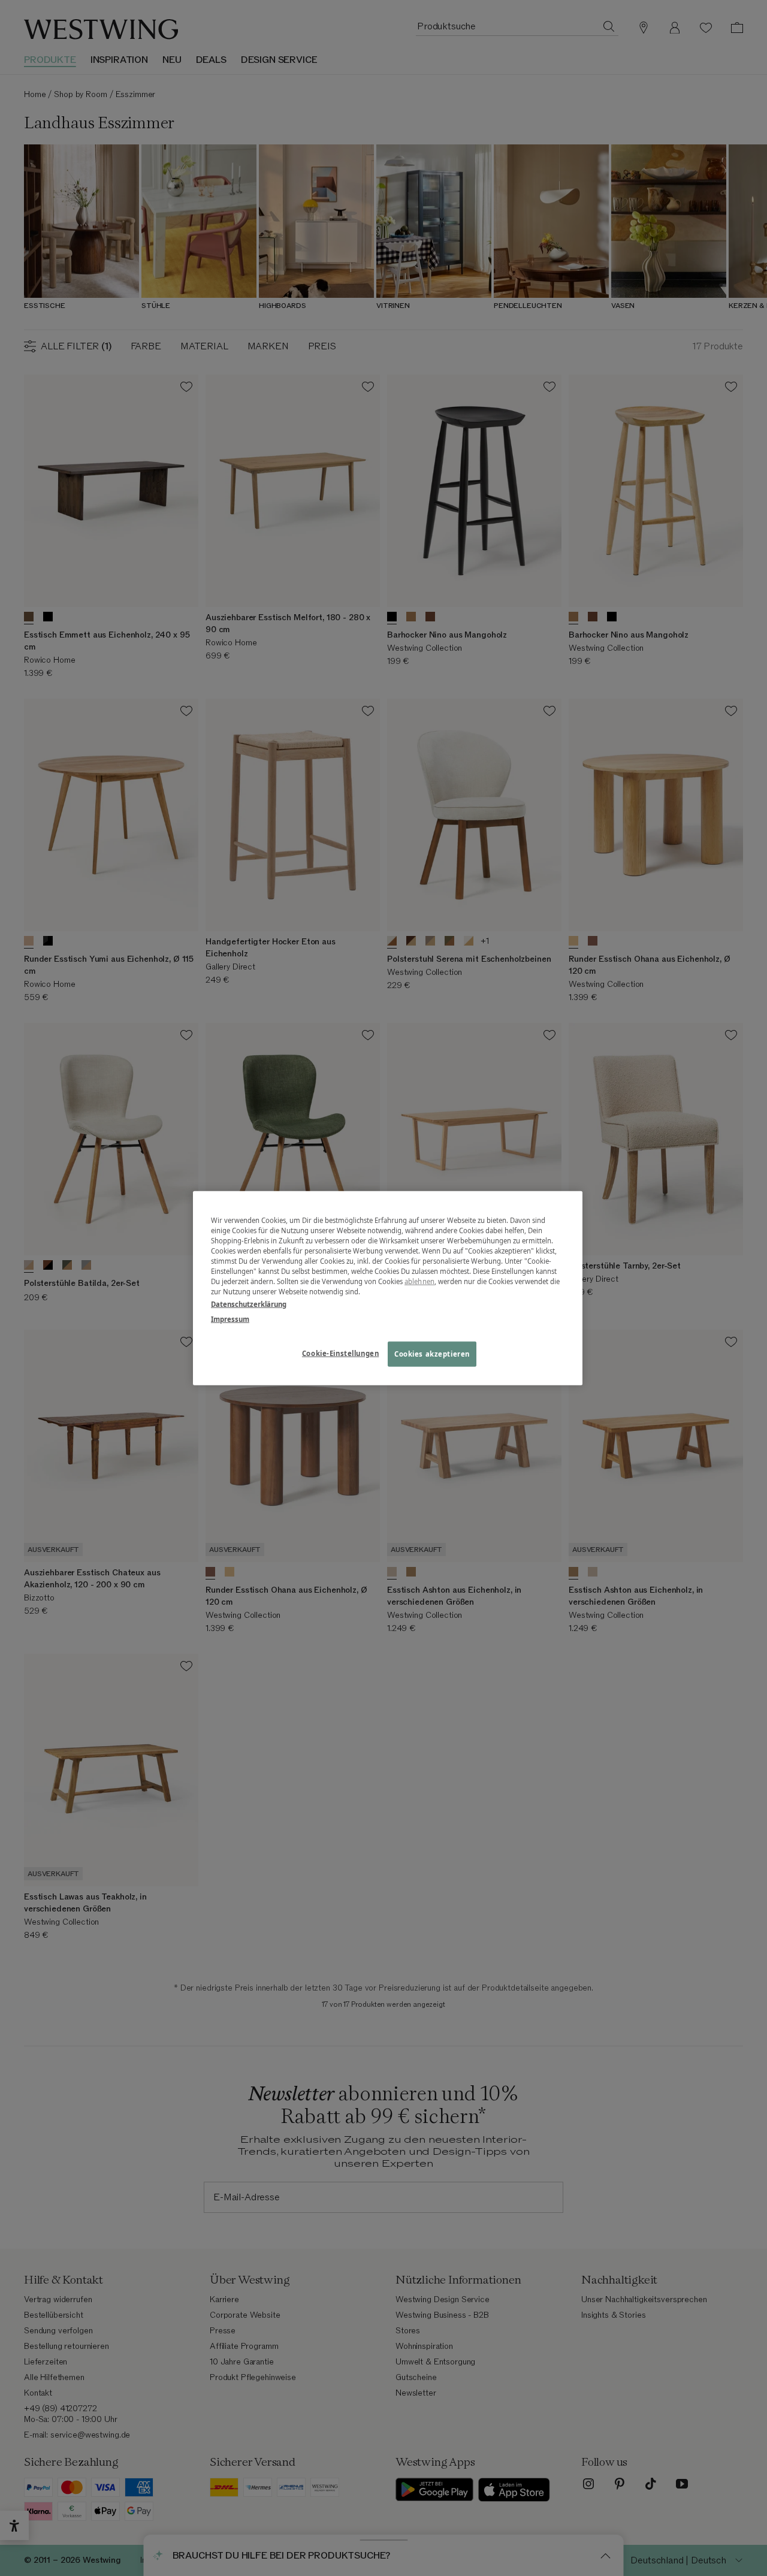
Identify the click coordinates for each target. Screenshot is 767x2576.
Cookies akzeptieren (432, 1354)
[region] (388, 1288)
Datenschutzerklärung (249, 1304)
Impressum (230, 1319)
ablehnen (419, 1281)
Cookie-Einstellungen (340, 1353)
